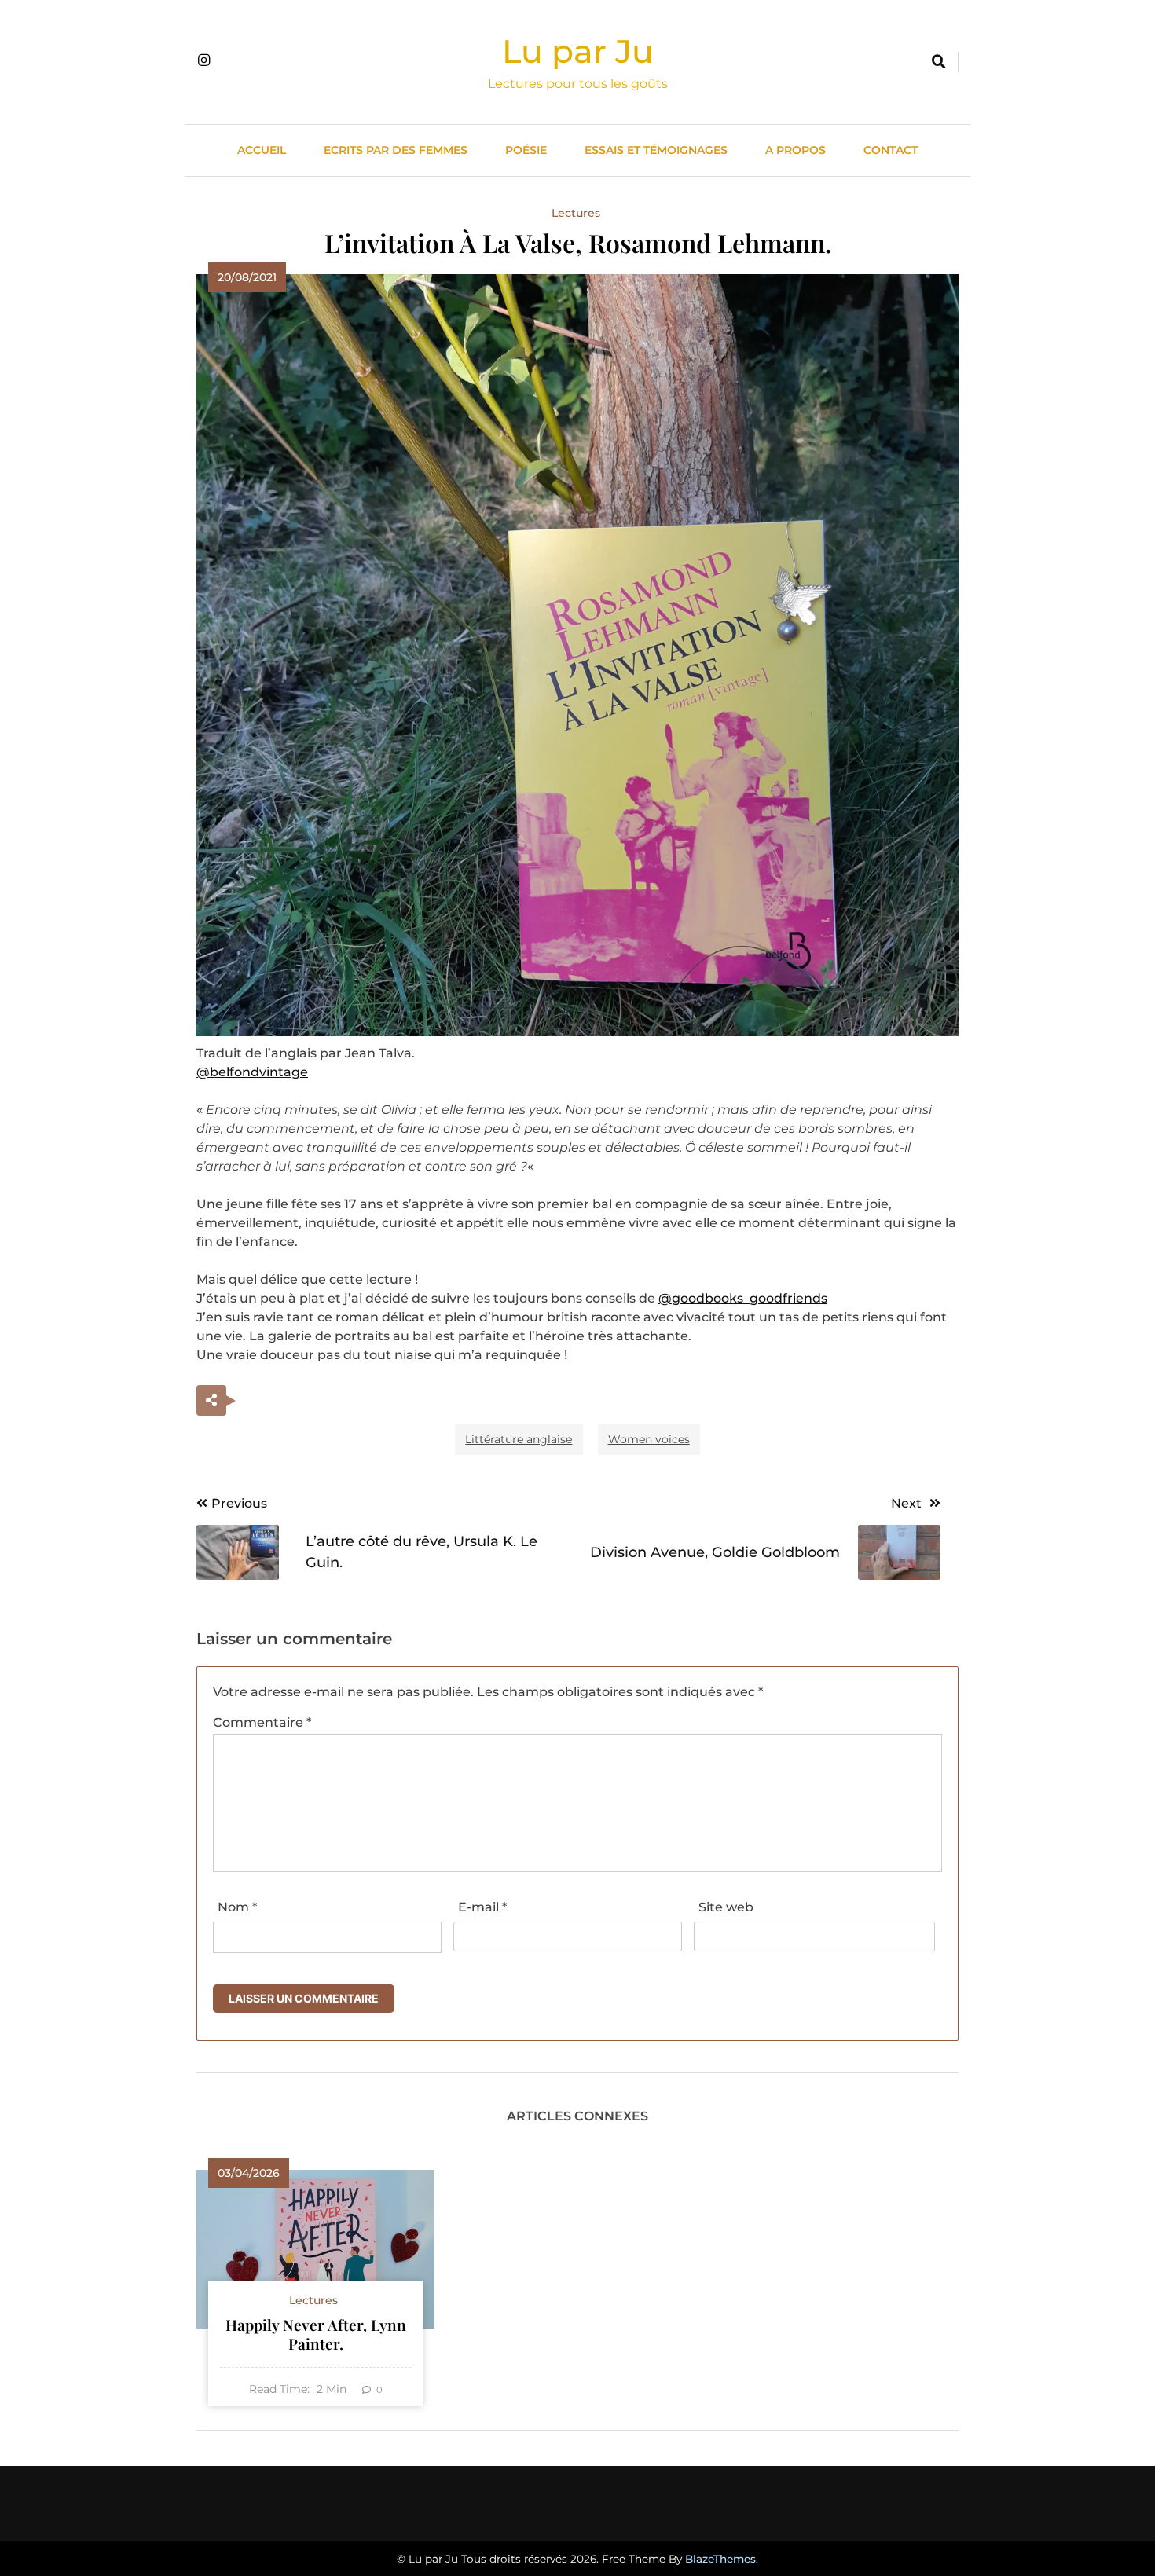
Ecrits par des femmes (396, 150)
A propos (796, 150)
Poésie (526, 150)
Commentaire (262, 1722)
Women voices (649, 1439)
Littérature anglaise (519, 1439)
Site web (726, 1907)
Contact (891, 150)
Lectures (576, 213)
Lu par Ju (578, 51)
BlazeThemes (720, 2559)
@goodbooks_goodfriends (743, 1298)
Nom (237, 1907)
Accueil (262, 150)
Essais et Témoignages (656, 150)
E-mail (482, 1907)
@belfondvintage (252, 1072)
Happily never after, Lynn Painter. (316, 2334)
